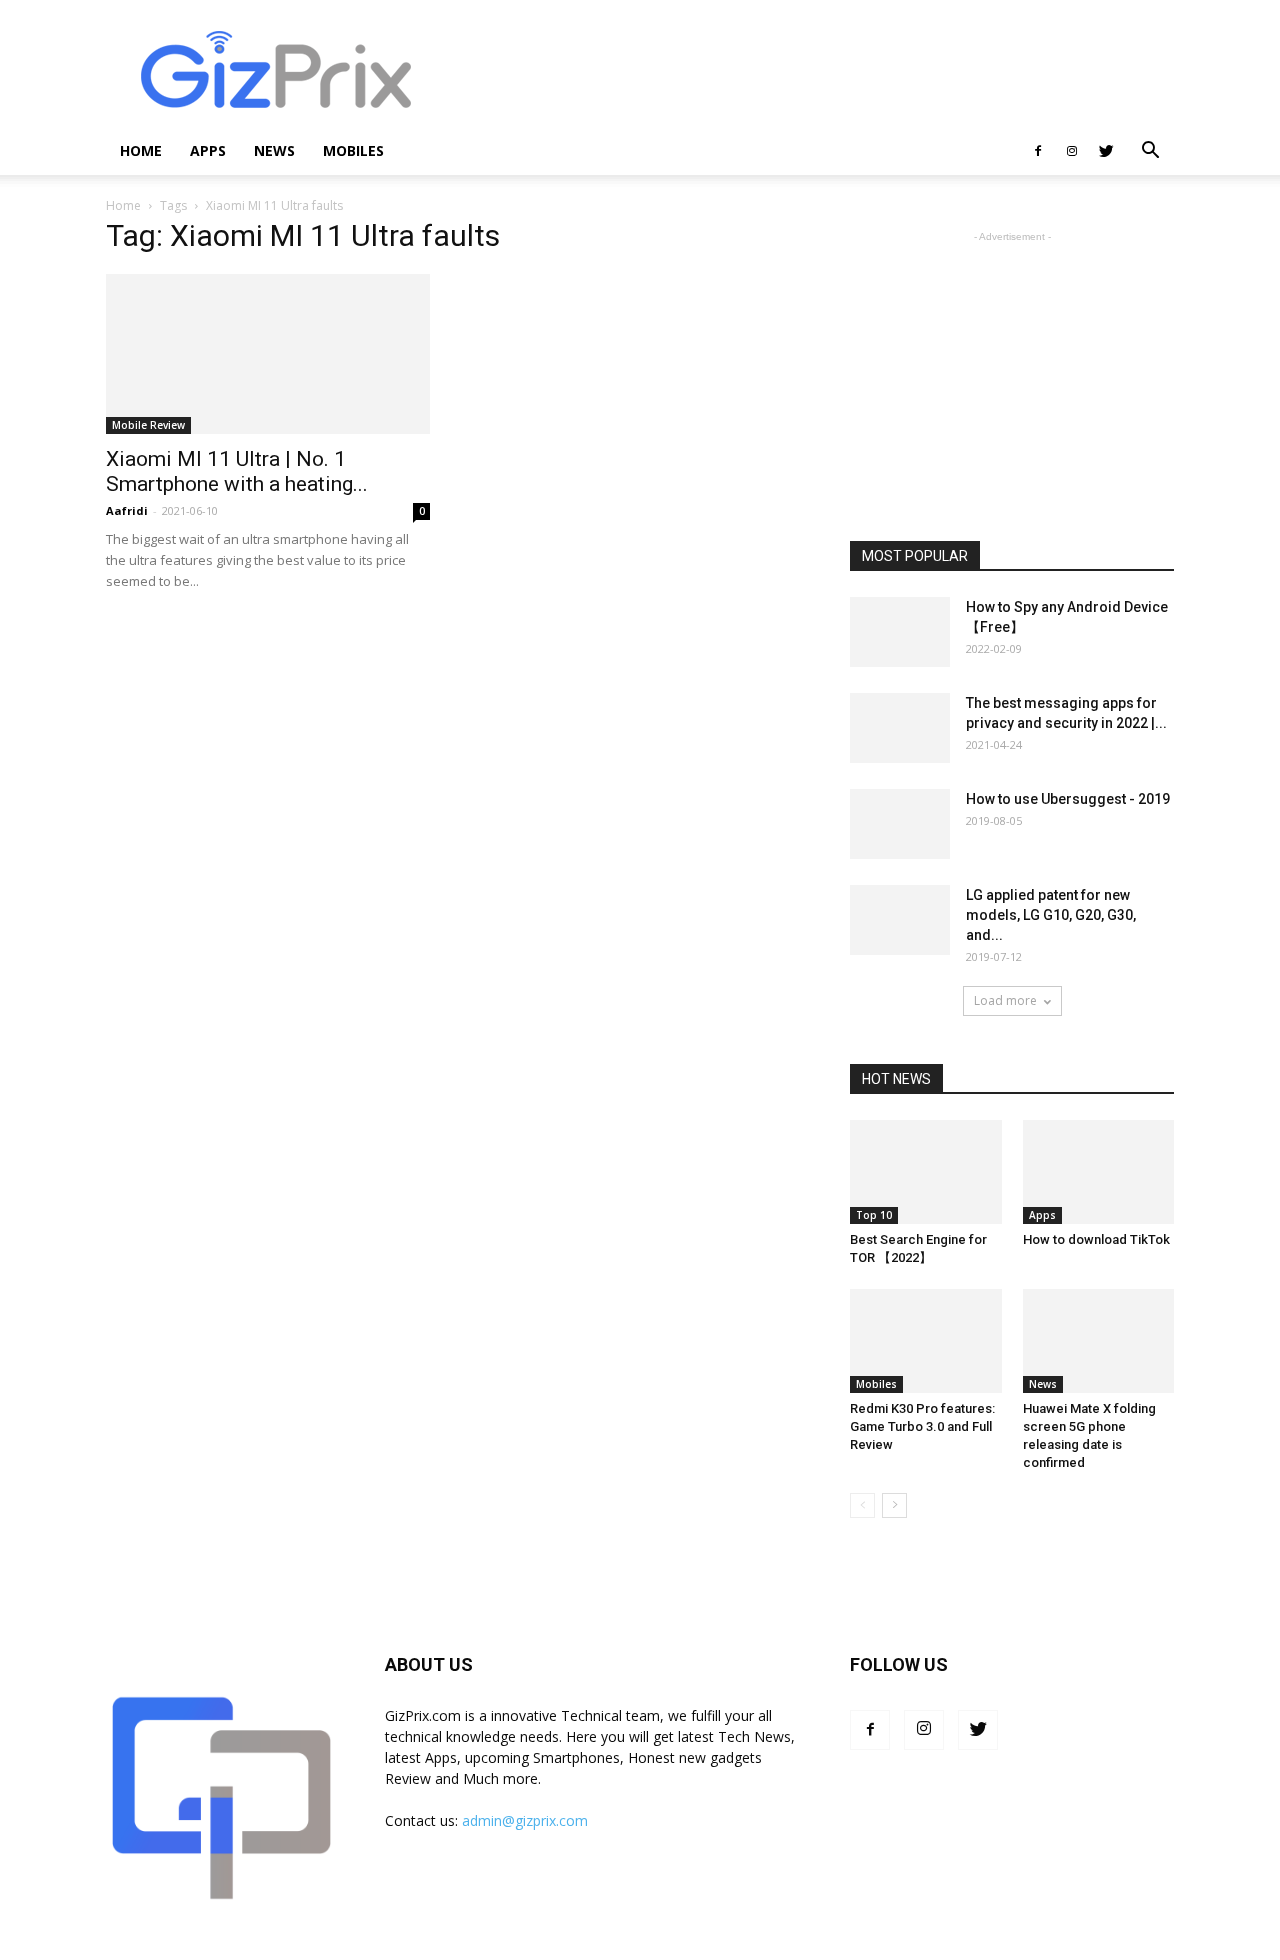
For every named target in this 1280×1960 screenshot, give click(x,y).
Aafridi (127, 510)
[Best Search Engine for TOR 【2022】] (926, 1172)
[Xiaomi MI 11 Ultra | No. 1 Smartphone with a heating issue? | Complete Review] (268, 354)
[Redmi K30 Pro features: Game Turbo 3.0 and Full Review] (926, 1341)
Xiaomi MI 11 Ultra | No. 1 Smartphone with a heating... (237, 471)
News (274, 150)
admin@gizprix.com (525, 1820)
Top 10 (874, 1215)
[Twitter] (1106, 151)
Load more (1005, 1000)
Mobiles (353, 150)
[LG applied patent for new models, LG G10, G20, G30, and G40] (900, 920)
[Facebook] (1038, 151)
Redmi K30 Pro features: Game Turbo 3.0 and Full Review (922, 1426)
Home (141, 150)
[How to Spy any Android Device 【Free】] (900, 632)
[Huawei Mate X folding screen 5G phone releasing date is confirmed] (1099, 1341)
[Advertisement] (810, 73)
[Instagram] (1072, 151)
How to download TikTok (1096, 1239)
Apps (208, 150)
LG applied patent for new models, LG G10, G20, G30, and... (1051, 915)
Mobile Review (148, 425)
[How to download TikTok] (1099, 1172)
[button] (1150, 152)
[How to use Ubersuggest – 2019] (900, 824)
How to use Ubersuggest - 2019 (1068, 799)
